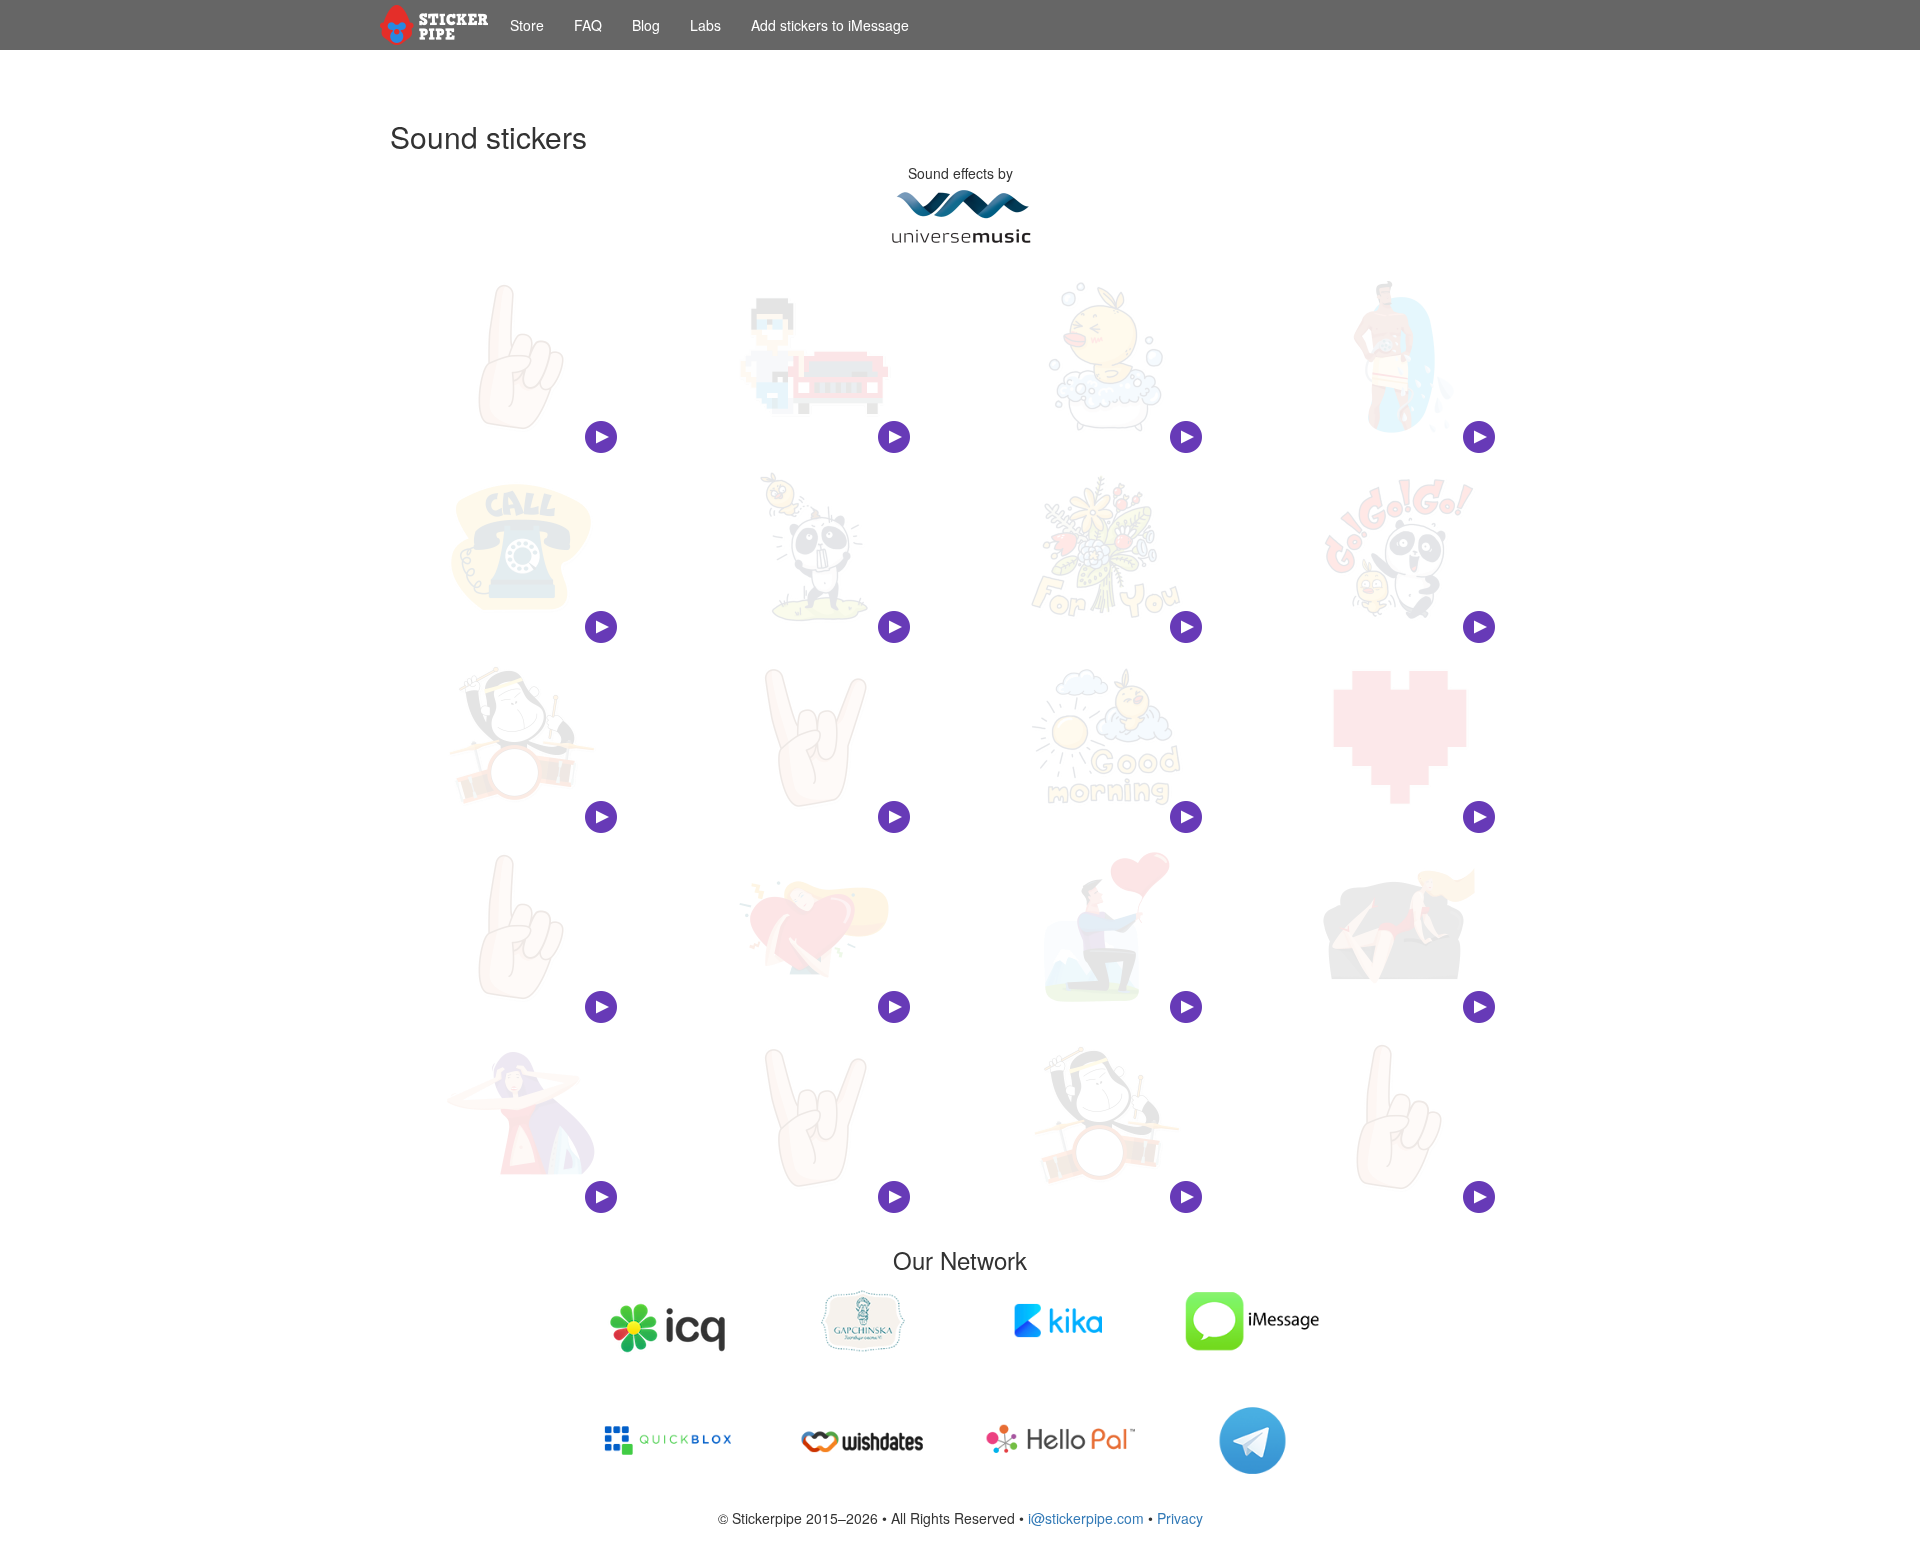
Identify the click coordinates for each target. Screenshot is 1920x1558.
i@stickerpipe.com (1086, 1518)
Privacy (1180, 1518)
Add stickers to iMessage (830, 25)
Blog (646, 25)
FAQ (588, 25)
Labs (705, 25)
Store (527, 25)
